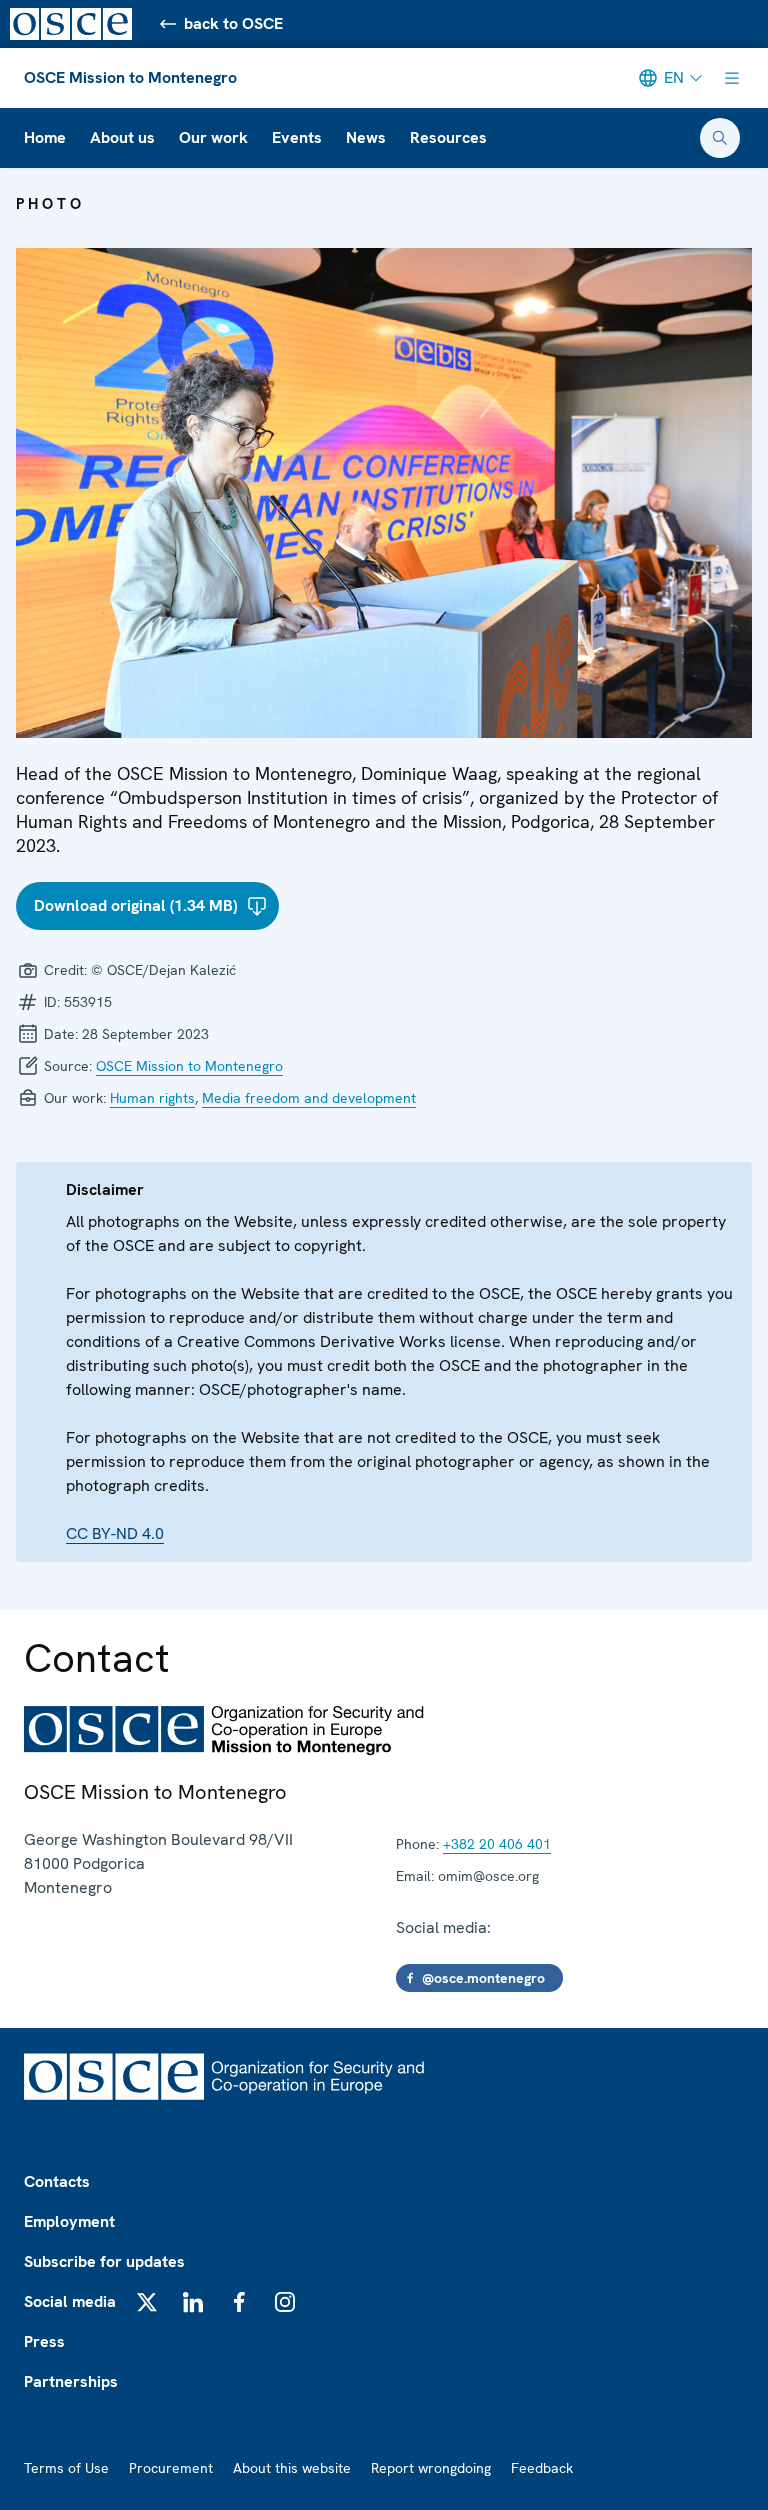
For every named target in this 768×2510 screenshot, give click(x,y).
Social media (70, 2301)
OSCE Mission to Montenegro (130, 77)
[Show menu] (732, 78)
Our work (213, 137)
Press (44, 2341)
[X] (147, 2302)
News (366, 137)
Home (45, 137)
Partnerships (71, 2381)
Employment (69, 2221)
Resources (448, 137)
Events (297, 137)
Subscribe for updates (104, 2261)
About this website (292, 2468)
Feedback (542, 2468)
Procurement (171, 2468)
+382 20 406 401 (497, 1844)
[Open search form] (720, 138)
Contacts (57, 2181)
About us (122, 137)
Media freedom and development (309, 1098)
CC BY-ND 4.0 (115, 1533)
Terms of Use (66, 2468)
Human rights (152, 1098)
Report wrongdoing (431, 2468)
